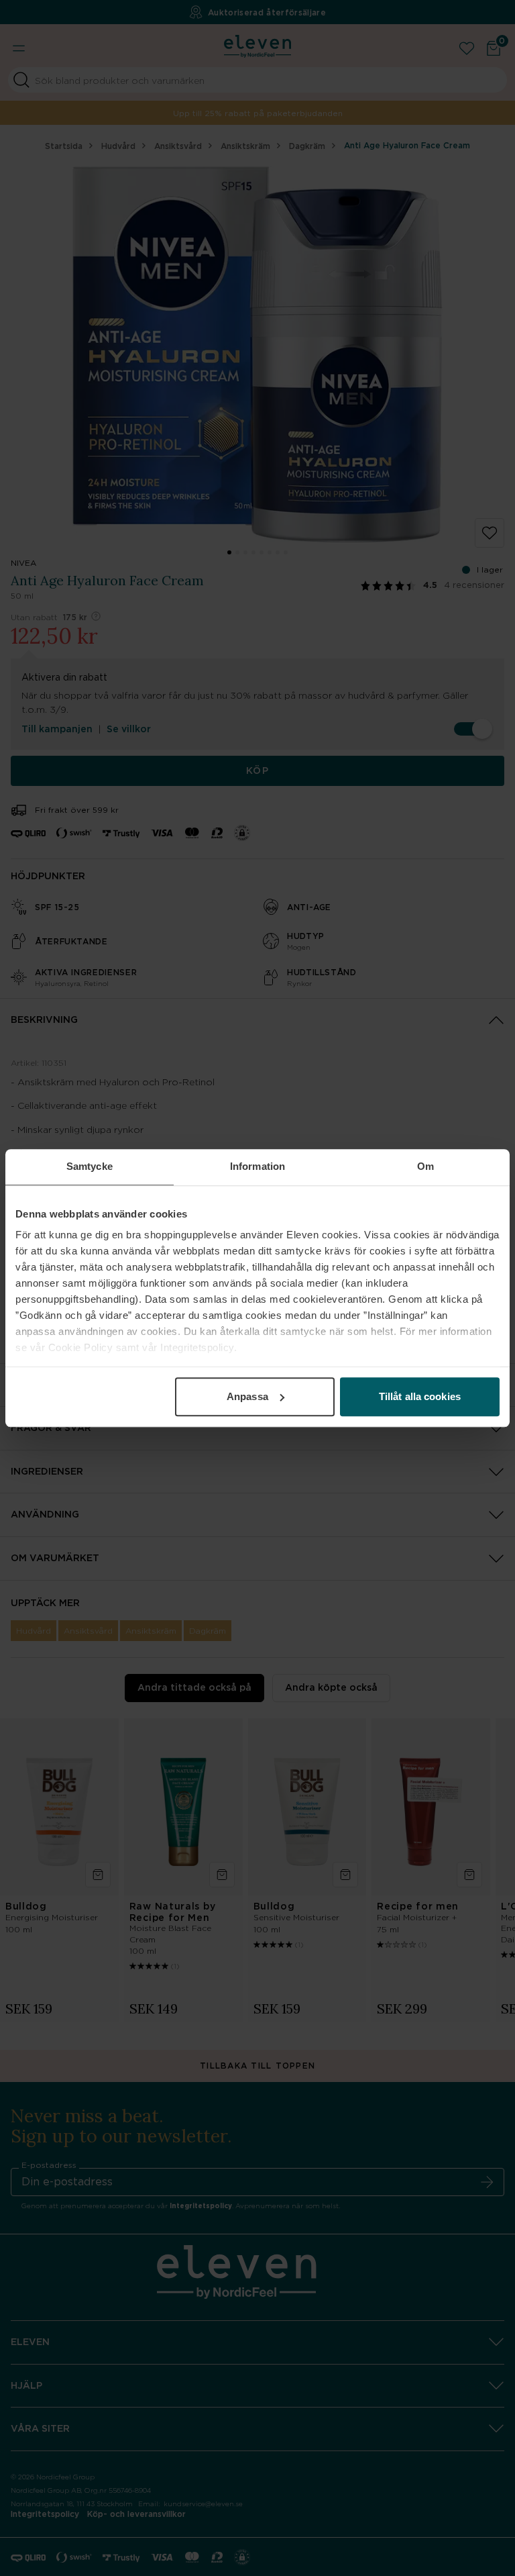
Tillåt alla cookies (420, 1396)
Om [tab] (425, 1166)
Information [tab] (257, 1166)
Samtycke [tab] (90, 1166)
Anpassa (247, 1396)
